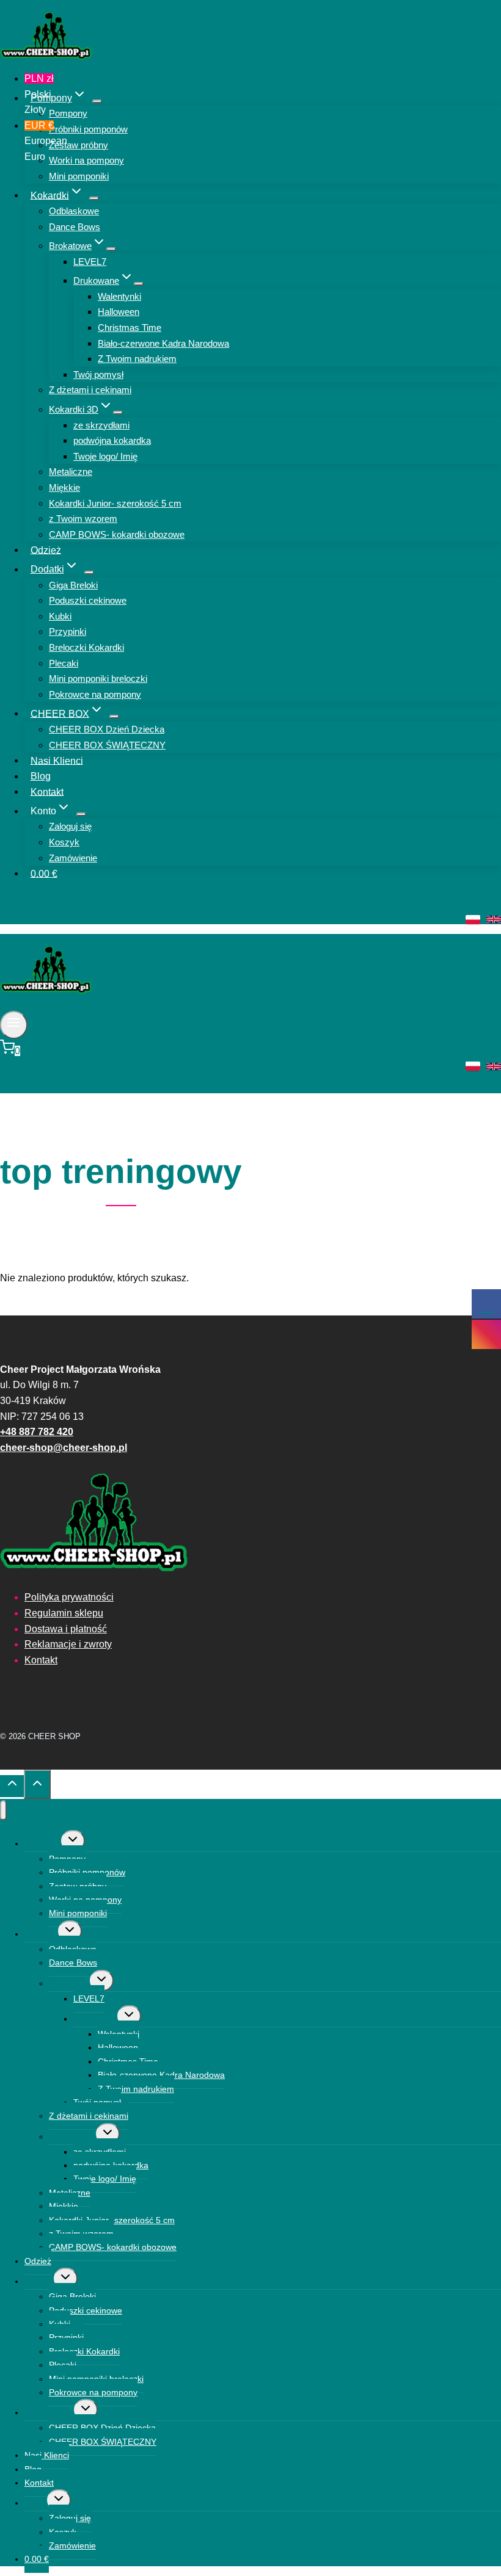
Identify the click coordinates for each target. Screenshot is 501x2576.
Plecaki (64, 663)
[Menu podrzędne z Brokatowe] (111, 249)
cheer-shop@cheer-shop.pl (64, 1448)
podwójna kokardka (112, 440)
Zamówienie (73, 858)
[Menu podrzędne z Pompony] (97, 101)
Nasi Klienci (57, 760)
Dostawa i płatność (66, 1629)
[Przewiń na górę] (12, 1786)
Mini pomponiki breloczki (98, 678)
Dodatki (39, 2281)
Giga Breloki (73, 585)
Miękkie (64, 487)
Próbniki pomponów (88, 129)
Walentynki (119, 296)
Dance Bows (75, 227)
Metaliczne (71, 472)
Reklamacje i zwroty (68, 1644)
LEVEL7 (90, 262)
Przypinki (68, 631)
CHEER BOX (49, 2412)
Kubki (60, 616)
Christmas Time (130, 327)
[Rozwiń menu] (14, 1025)
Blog (41, 776)
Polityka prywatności (69, 1597)
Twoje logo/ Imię (105, 456)
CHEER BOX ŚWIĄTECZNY (107, 745)
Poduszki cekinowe (88, 600)
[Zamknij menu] (3, 1810)
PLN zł (39, 94)
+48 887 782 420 (37, 1432)
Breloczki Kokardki (86, 647)
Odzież (46, 550)
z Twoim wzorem (83, 519)
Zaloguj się (70, 826)
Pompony (68, 113)
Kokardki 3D (72, 2136)
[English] (494, 919)
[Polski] (473, 920)
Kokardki (41, 1934)
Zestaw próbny (79, 145)
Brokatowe (69, 1983)
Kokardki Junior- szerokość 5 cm (115, 503)
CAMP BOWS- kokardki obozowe (117, 534)
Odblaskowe (74, 211)
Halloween (119, 312)
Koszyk (64, 842)
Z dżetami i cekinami (90, 390)
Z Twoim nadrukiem (137, 359)
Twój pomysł (98, 374)
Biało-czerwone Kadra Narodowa (163, 343)
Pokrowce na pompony (95, 694)
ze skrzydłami (101, 425)
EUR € (40, 141)
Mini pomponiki (79, 176)
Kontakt (47, 791)
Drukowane (95, 2019)
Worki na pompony (86, 160)
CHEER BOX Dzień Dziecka (107, 729)
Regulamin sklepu (64, 1613)
